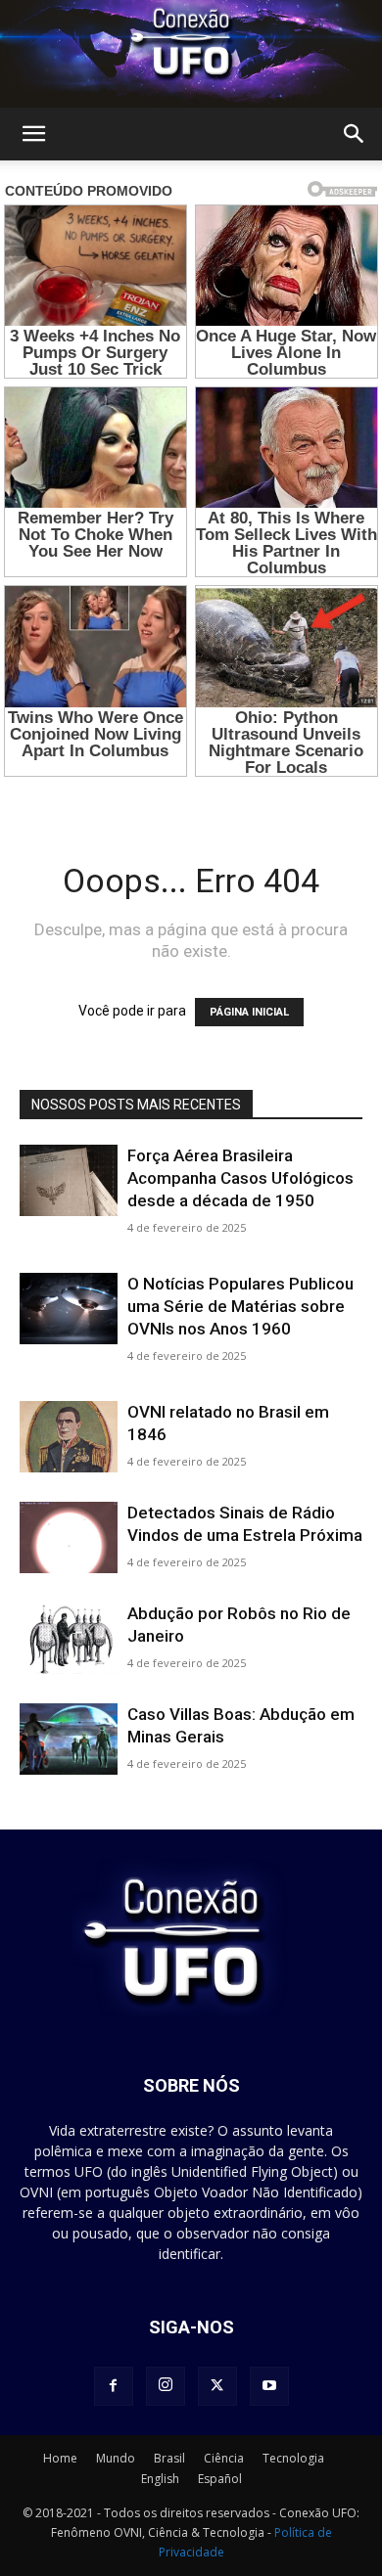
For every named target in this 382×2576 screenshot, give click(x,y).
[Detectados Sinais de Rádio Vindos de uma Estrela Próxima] (69, 1537)
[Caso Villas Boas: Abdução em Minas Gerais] (69, 1739)
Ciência (224, 2458)
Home (60, 2458)
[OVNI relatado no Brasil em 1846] (69, 1437)
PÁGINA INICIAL (249, 1012)
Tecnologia (293, 2458)
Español (220, 2479)
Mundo (116, 2458)
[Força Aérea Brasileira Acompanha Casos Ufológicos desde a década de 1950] (69, 1180)
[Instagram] (166, 2386)
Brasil (169, 2458)
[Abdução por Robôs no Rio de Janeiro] (69, 1638)
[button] (33, 134)
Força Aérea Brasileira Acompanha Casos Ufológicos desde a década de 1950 (240, 1178)
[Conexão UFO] (191, 54)
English (160, 2479)
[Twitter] (217, 2386)
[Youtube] (269, 2386)
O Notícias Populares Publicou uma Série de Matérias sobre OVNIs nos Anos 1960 (240, 1306)
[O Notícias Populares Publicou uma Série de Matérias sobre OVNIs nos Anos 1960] (69, 1309)
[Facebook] (114, 2386)
